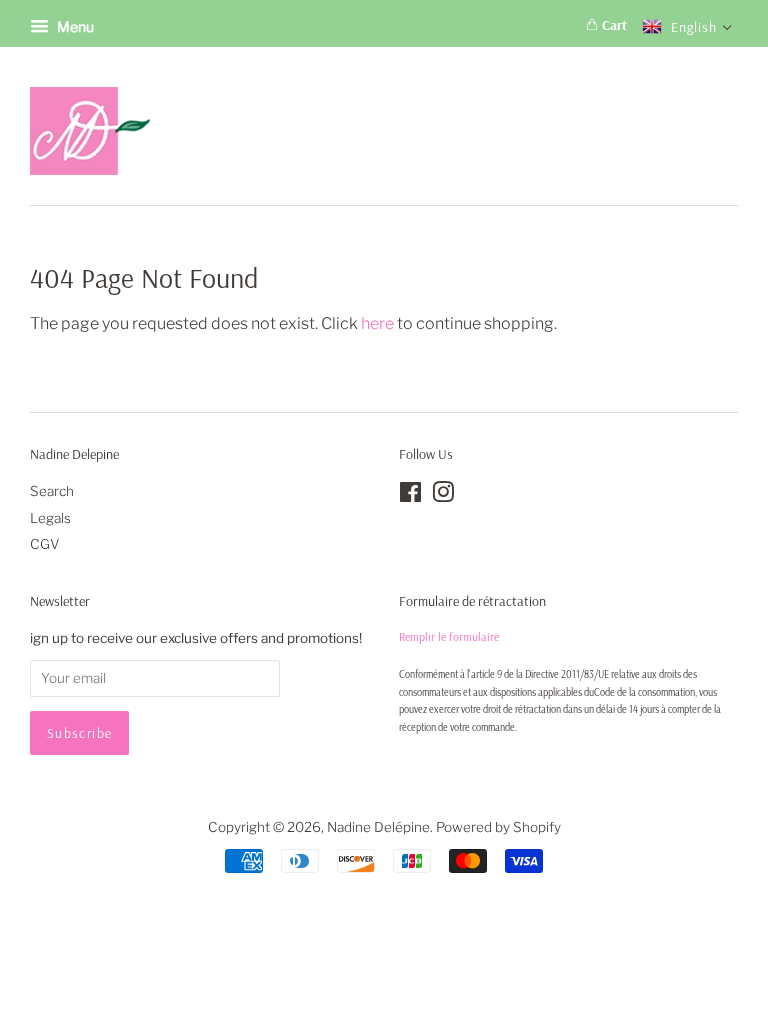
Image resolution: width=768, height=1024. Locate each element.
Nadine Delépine (378, 827)
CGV (45, 544)
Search (52, 491)
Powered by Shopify (498, 827)
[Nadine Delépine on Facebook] (410, 496)
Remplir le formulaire (449, 636)
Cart (612, 25)
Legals (50, 518)
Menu (74, 26)
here (377, 323)
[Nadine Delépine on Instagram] (443, 496)
